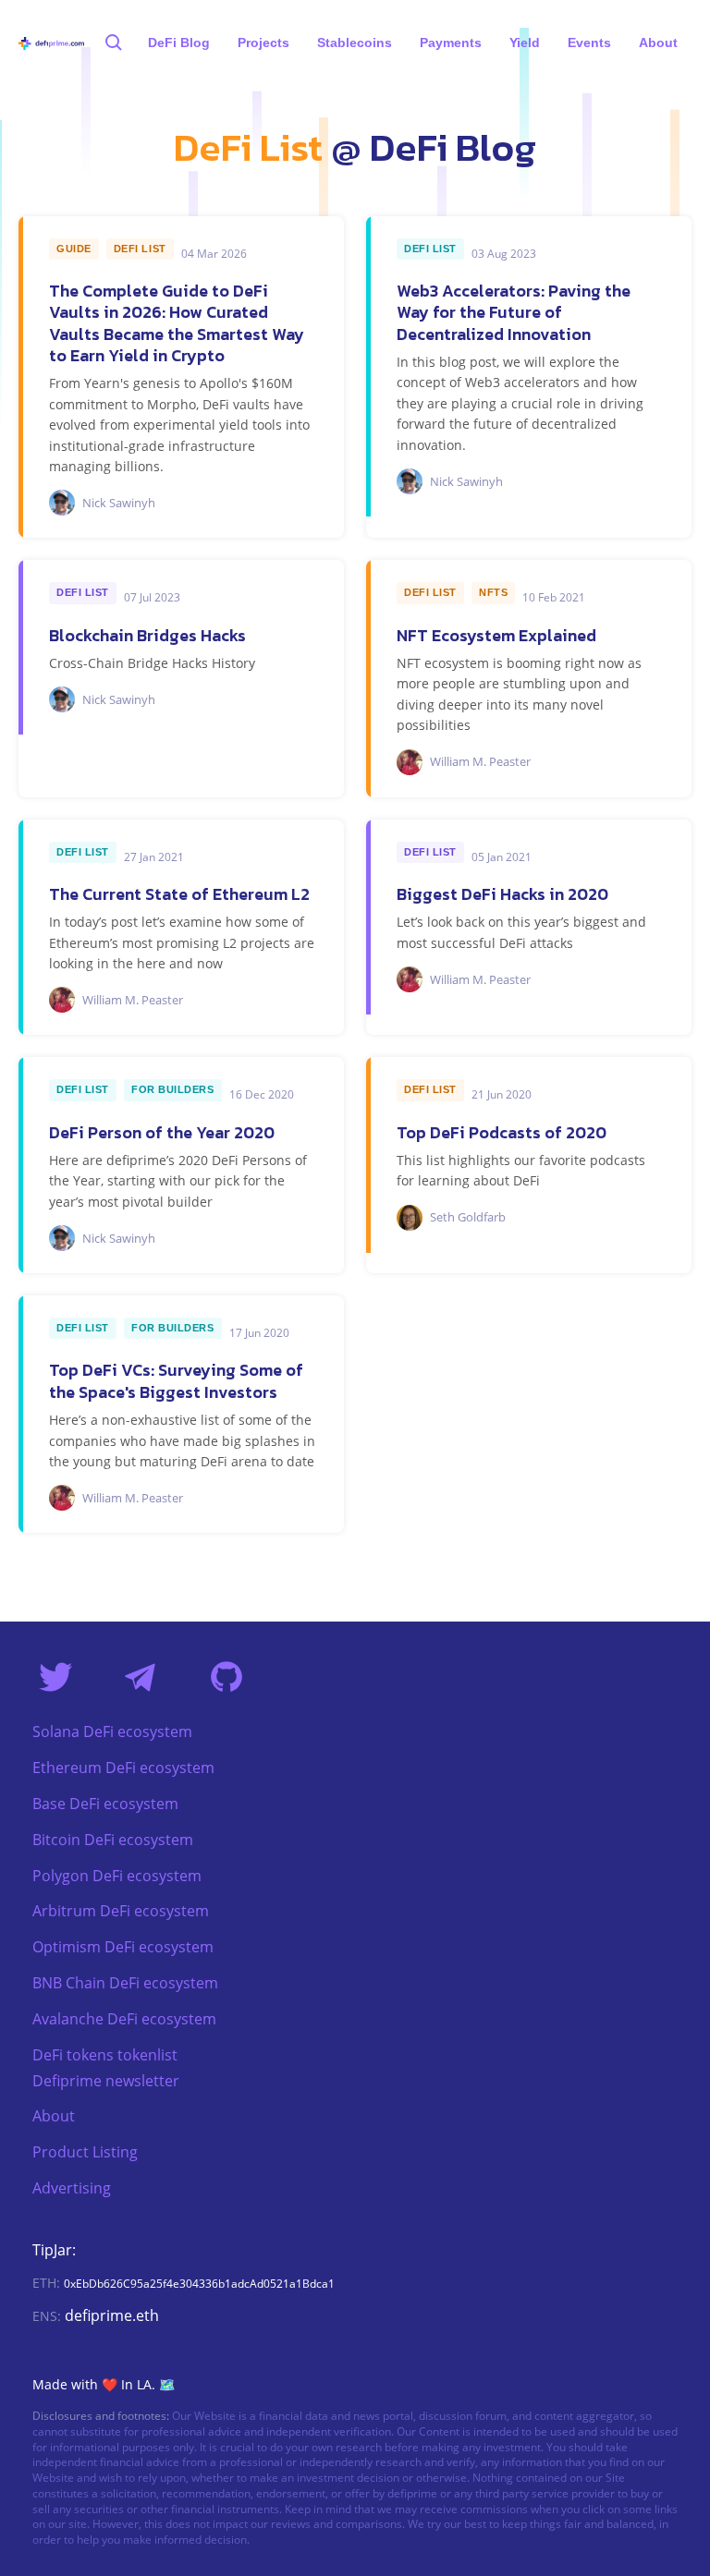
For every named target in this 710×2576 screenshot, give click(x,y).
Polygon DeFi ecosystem (117, 1876)
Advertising (72, 2188)
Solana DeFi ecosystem (112, 1732)
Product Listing (85, 2152)
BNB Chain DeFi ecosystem (125, 1983)
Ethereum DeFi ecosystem (123, 1768)
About (54, 2116)
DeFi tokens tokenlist (105, 2055)
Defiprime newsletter (106, 2081)
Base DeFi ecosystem (105, 1804)
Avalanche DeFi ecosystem (124, 2019)
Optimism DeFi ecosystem (123, 1947)
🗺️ (167, 2384)
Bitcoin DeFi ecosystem (113, 1840)
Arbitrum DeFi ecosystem (121, 1911)
